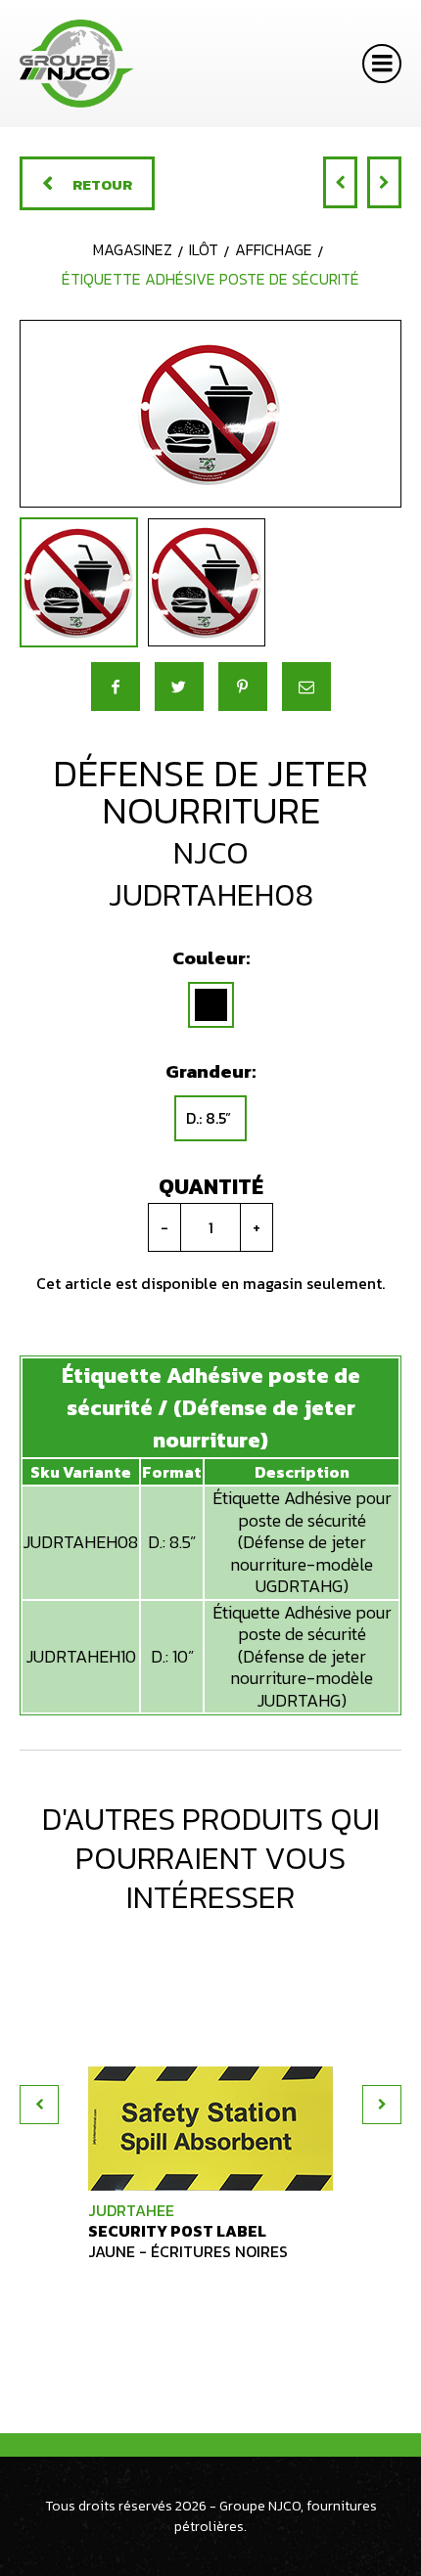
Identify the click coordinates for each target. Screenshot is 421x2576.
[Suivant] (384, 182)
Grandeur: (210, 1071)
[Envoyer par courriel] (306, 687)
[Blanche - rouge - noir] (211, 1005)
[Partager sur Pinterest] (243, 687)
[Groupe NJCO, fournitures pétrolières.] (77, 64)
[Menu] (382, 64)
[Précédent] (340, 182)
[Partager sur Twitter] (179, 687)
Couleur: (211, 958)
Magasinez (133, 249)
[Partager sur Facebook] (116, 687)
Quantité (211, 1187)
